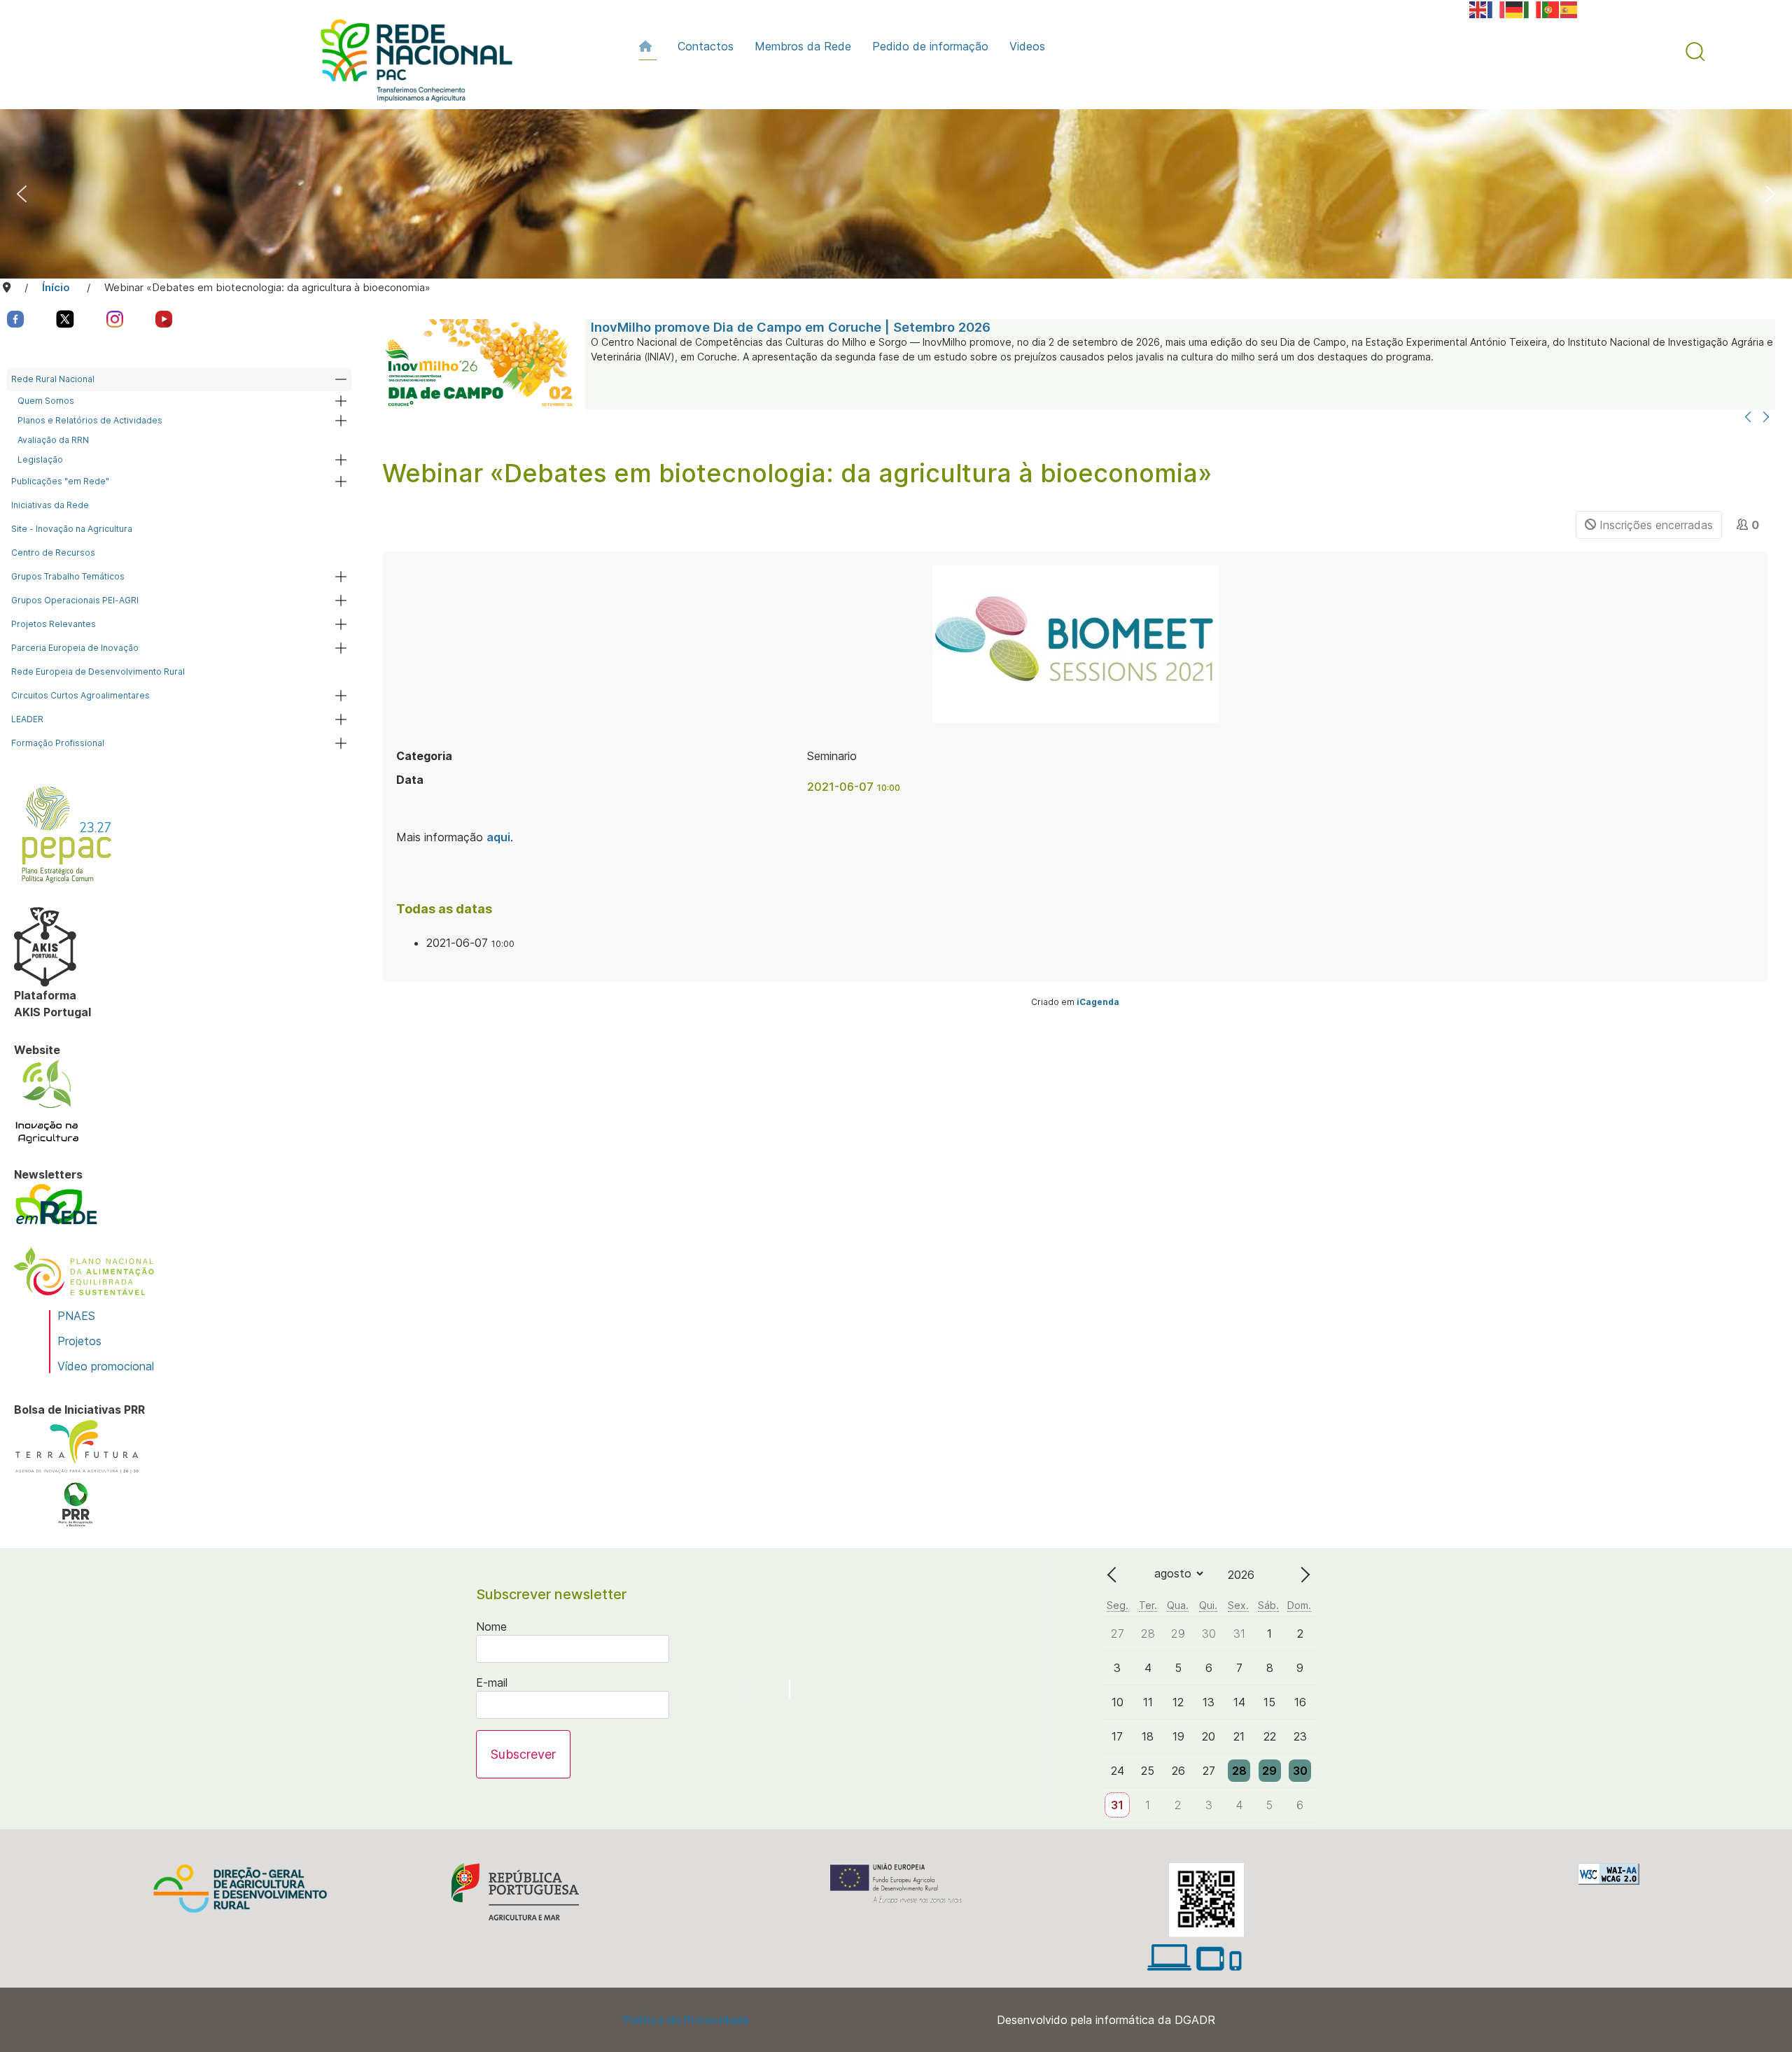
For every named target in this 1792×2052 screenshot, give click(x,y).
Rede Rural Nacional (53, 379)
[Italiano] (1533, 8)
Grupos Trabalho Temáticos (68, 576)
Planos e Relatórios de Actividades (90, 420)
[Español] (1569, 8)
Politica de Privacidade (686, 2020)
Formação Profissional (58, 743)
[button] (1695, 52)
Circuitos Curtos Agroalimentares (80, 695)
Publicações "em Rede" (60, 481)
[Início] (648, 46)
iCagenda (1098, 1002)
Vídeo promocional (106, 1366)
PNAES (76, 1316)
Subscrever (523, 1754)
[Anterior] (1748, 418)
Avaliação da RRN (53, 440)
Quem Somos (46, 401)
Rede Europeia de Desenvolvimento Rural (98, 672)
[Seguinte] (1766, 418)
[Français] (1497, 8)
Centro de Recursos (53, 553)
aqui (498, 837)
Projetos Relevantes (54, 624)
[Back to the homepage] (409, 64)
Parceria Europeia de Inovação (75, 648)
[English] (1478, 8)
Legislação (40, 459)
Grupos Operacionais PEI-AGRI (75, 600)
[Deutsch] (1515, 8)
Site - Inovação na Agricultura (72, 529)
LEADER (27, 719)
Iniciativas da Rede (50, 505)
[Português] (1551, 8)
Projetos (79, 1341)
